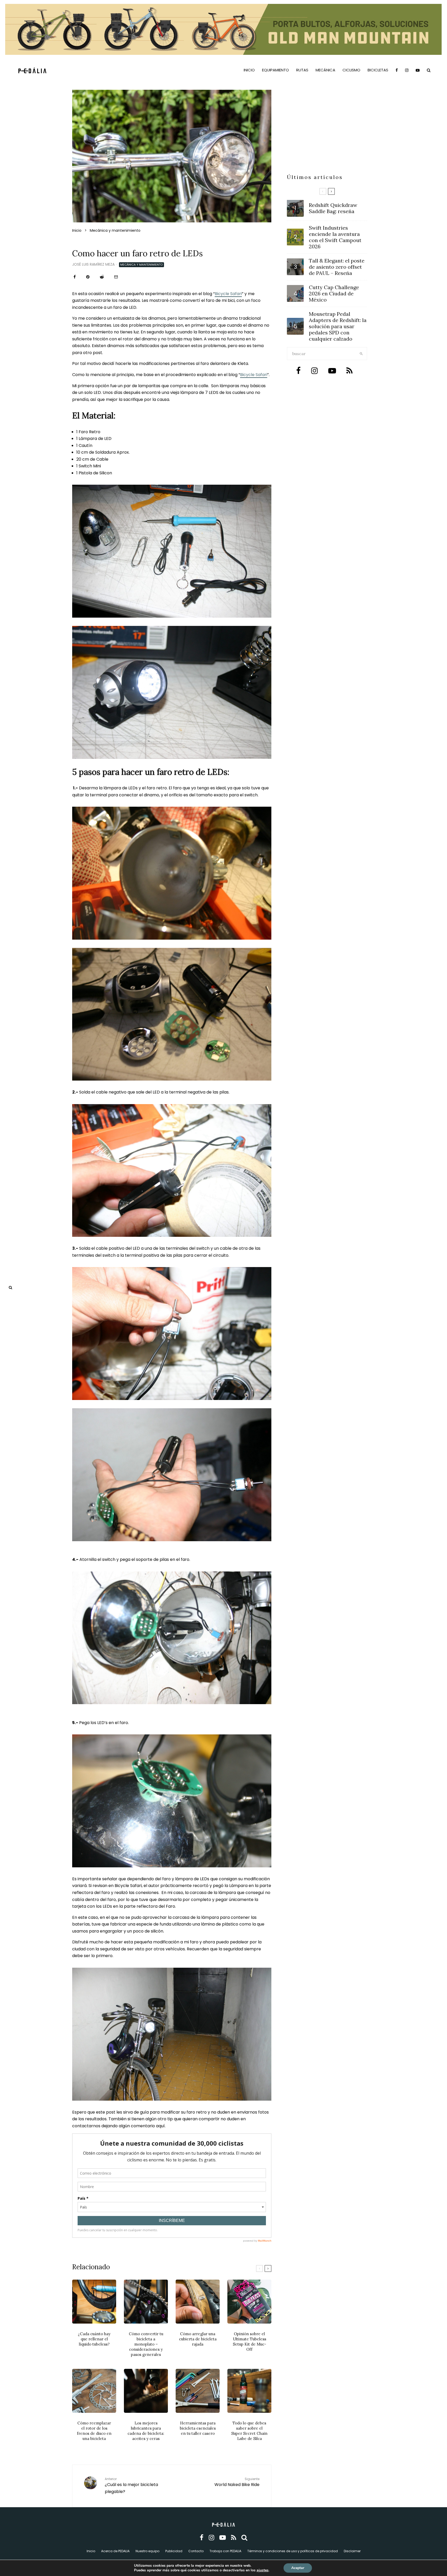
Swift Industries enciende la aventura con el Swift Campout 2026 (335, 237)
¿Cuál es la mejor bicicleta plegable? (131, 2486)
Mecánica (325, 70)
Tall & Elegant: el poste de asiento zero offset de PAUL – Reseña (337, 267)
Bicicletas (378, 70)
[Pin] (88, 277)
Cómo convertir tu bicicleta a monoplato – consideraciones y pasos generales (146, 2344)
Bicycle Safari (228, 294)
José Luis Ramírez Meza (93, 264)
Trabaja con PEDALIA (225, 2551)
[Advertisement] (327, 134)
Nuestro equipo (147, 2551)
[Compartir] (75, 277)
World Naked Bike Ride (237, 2482)
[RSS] (234, 2538)
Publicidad (174, 2551)
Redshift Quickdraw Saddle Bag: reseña (333, 208)
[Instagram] (407, 70)
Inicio (249, 70)
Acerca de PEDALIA (115, 2551)
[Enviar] (102, 277)
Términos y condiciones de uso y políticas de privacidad (293, 2551)
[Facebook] (397, 70)
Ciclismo (351, 70)
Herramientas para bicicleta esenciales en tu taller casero (198, 2428)
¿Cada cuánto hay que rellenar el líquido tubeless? (94, 2339)
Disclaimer (352, 2551)
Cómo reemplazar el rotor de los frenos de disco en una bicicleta (94, 2431)
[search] (361, 354)
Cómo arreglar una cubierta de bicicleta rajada (198, 2339)
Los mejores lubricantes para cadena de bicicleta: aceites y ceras (146, 2431)
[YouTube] (418, 70)
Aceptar (298, 2568)
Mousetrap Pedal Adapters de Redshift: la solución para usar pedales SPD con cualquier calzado (338, 326)
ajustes (263, 2570)
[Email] (116, 277)
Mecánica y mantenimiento (141, 265)
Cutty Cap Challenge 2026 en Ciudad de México (334, 294)
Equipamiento (275, 70)
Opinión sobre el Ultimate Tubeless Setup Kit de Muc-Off (249, 2342)
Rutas (302, 70)
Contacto (196, 2551)
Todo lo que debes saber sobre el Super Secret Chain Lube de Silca (249, 2431)
